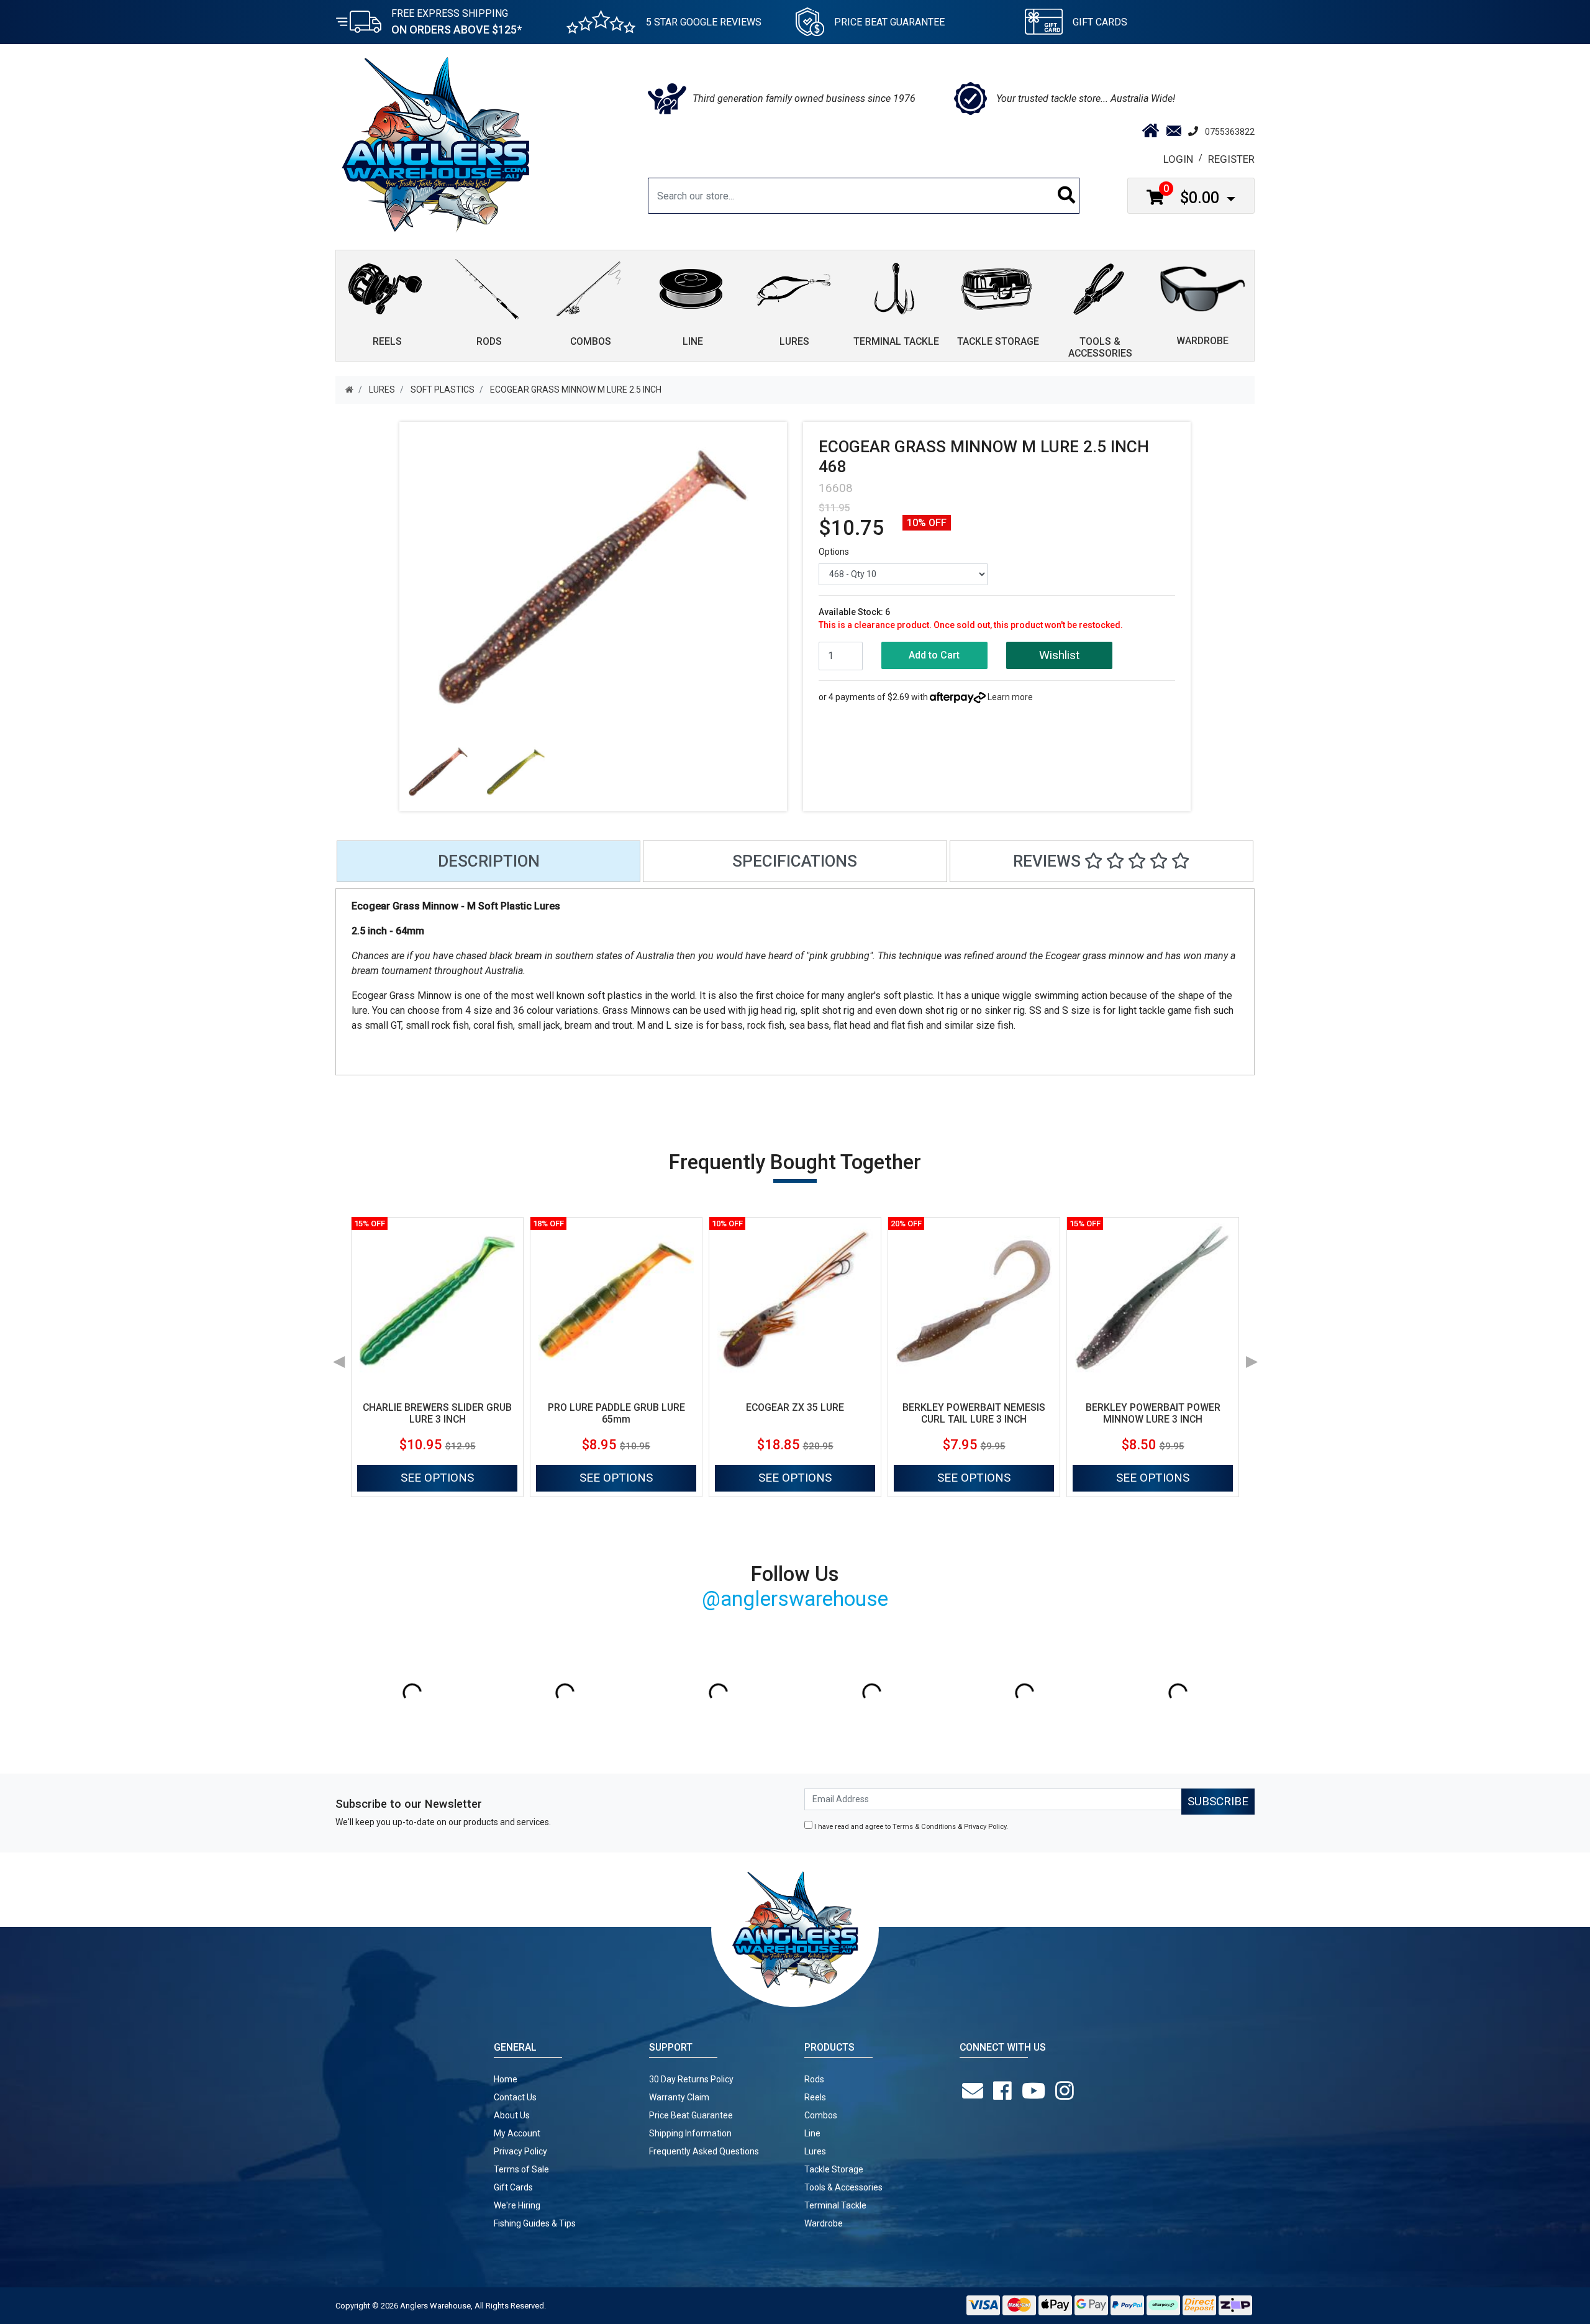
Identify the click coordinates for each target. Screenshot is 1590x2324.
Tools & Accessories (843, 2187)
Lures (815, 2151)
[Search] (1067, 196)
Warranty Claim (679, 2097)
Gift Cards (1100, 22)
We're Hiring (517, 2205)
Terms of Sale (521, 2169)
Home (506, 2079)
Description (489, 861)
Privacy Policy (985, 1827)
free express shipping (457, 22)
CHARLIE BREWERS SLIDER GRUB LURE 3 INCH (437, 1413)
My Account (517, 2133)
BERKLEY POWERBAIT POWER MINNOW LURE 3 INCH (1153, 1413)
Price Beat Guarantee (691, 2115)
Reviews (1049, 861)
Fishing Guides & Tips (535, 2223)
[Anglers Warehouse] (435, 144)
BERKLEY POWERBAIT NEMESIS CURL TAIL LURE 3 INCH (974, 1413)
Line (812, 2133)
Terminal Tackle (835, 2205)
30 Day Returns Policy (691, 2079)
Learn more (1010, 697)
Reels (815, 2097)
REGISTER (1231, 159)
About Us (512, 2115)
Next (1252, 1357)
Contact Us (515, 2097)
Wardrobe (824, 2223)
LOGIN (1178, 159)
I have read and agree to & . (910, 1827)
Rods (814, 2079)
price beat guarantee (889, 22)
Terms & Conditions (924, 1827)
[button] (1059, 656)
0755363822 (1230, 132)
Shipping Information (690, 2133)
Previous (338, 1357)
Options (834, 552)
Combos (821, 2115)
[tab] (488, 861)
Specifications (795, 861)
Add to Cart (934, 655)
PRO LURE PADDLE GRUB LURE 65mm (616, 1413)
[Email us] (975, 2091)
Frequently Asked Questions (704, 2151)
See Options (437, 1478)
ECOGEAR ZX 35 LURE (795, 1407)
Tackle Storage (834, 2169)
